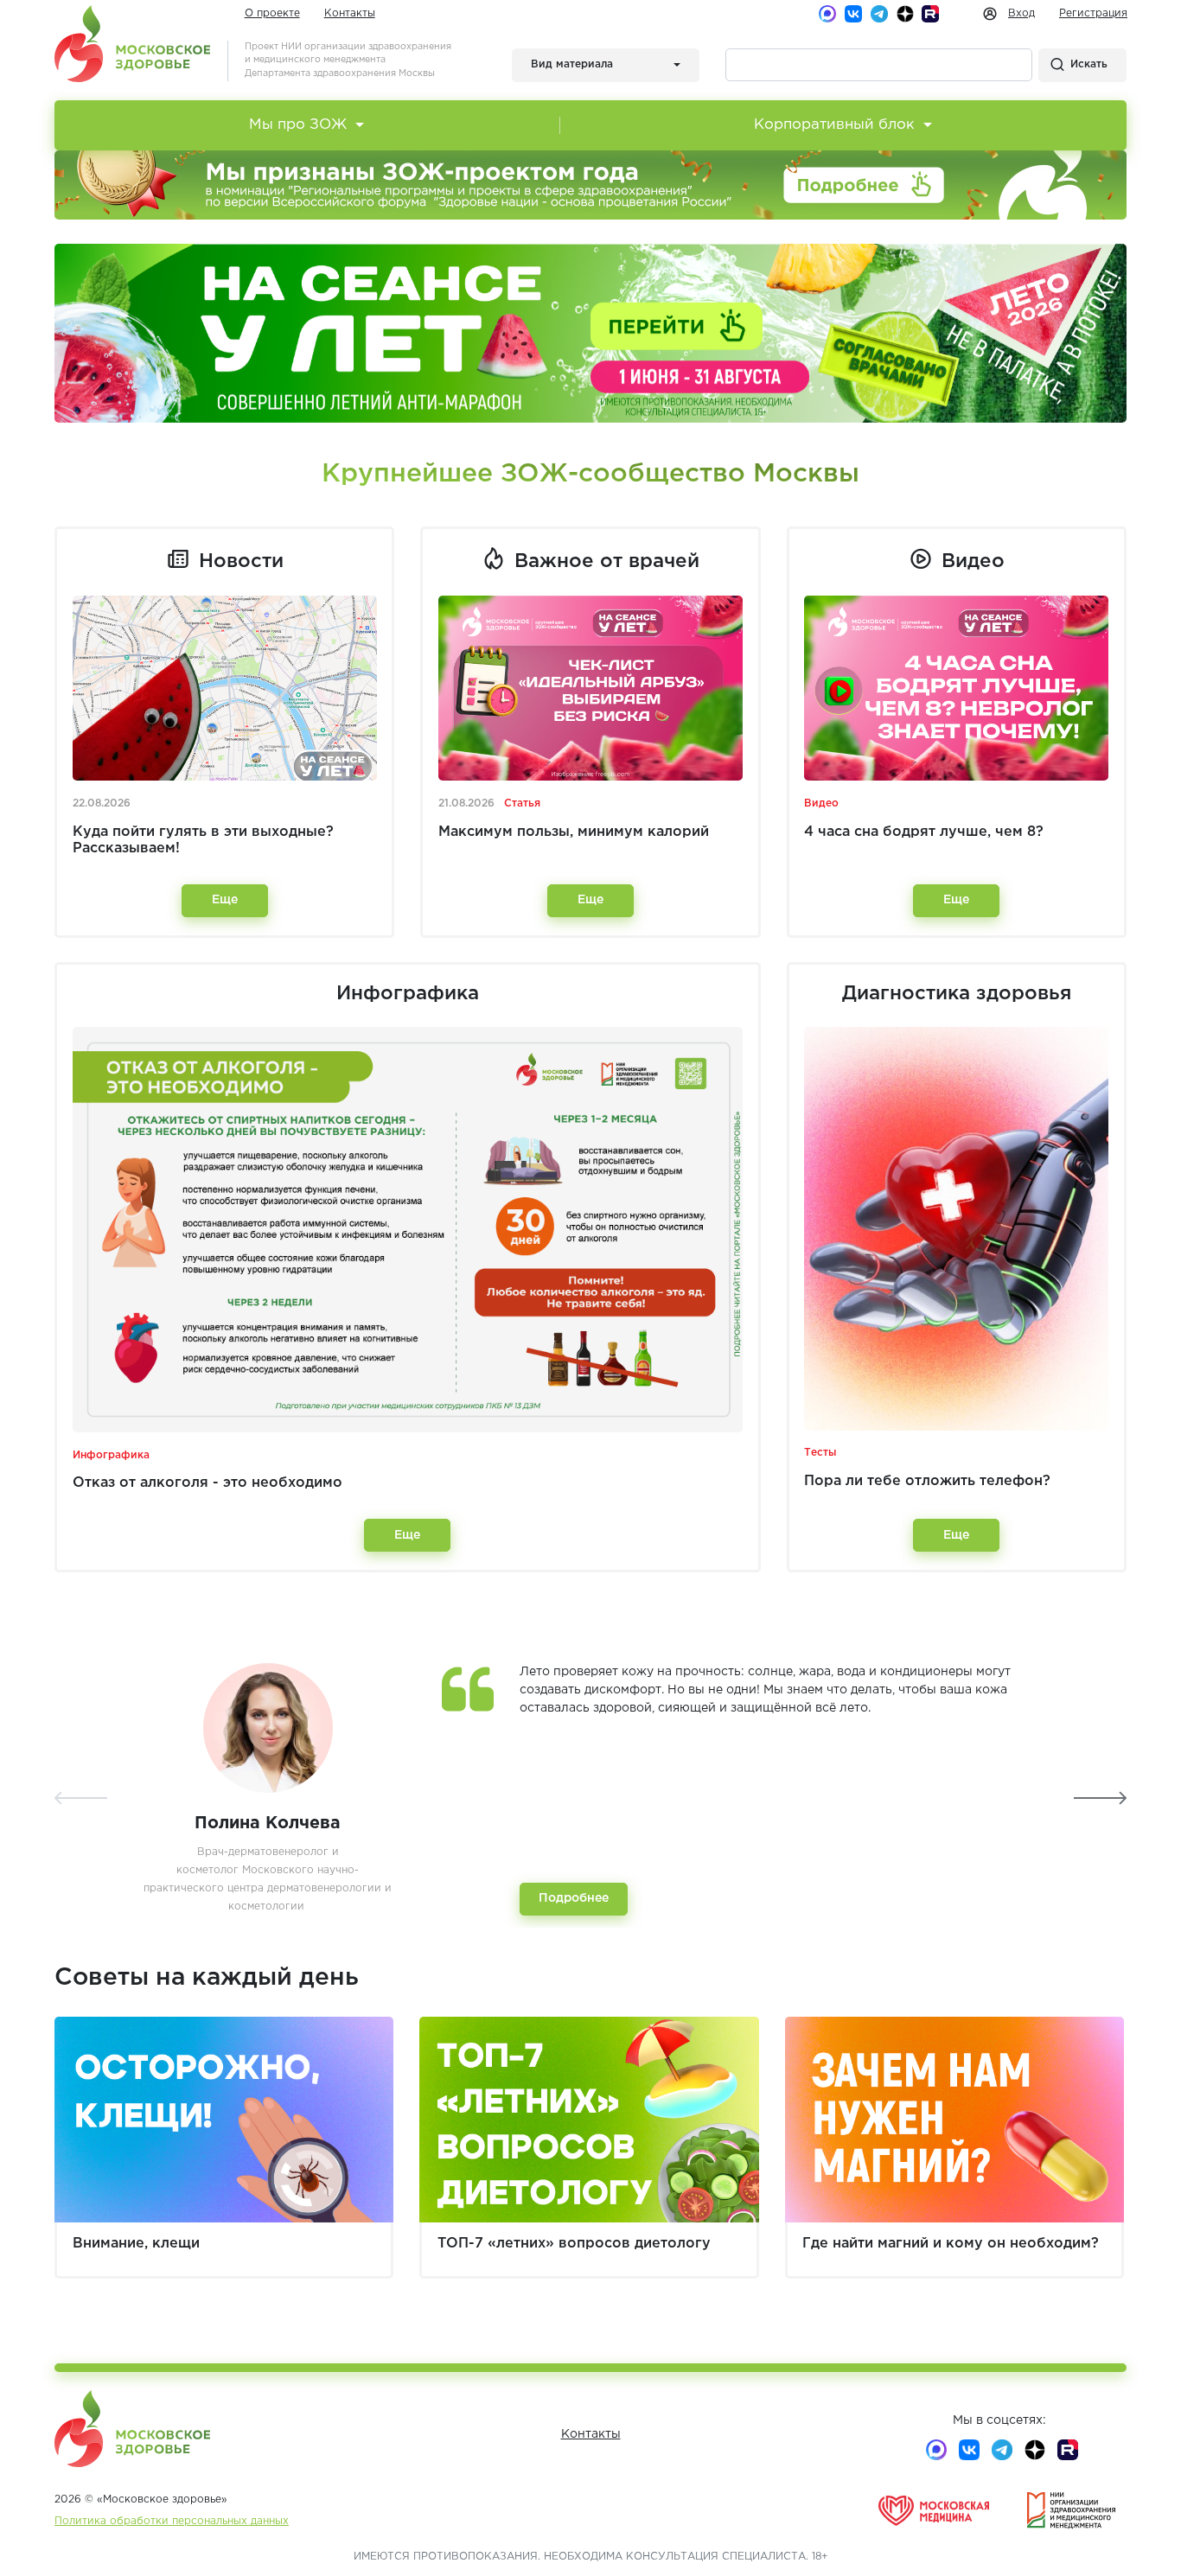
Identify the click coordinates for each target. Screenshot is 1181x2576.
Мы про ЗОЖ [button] (298, 125)
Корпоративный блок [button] (834, 125)
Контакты (350, 13)
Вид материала (572, 64)
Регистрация (1093, 13)
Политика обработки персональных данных (172, 2521)
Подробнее (574, 1898)
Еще (225, 900)
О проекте (272, 13)
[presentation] (81, 1798)
